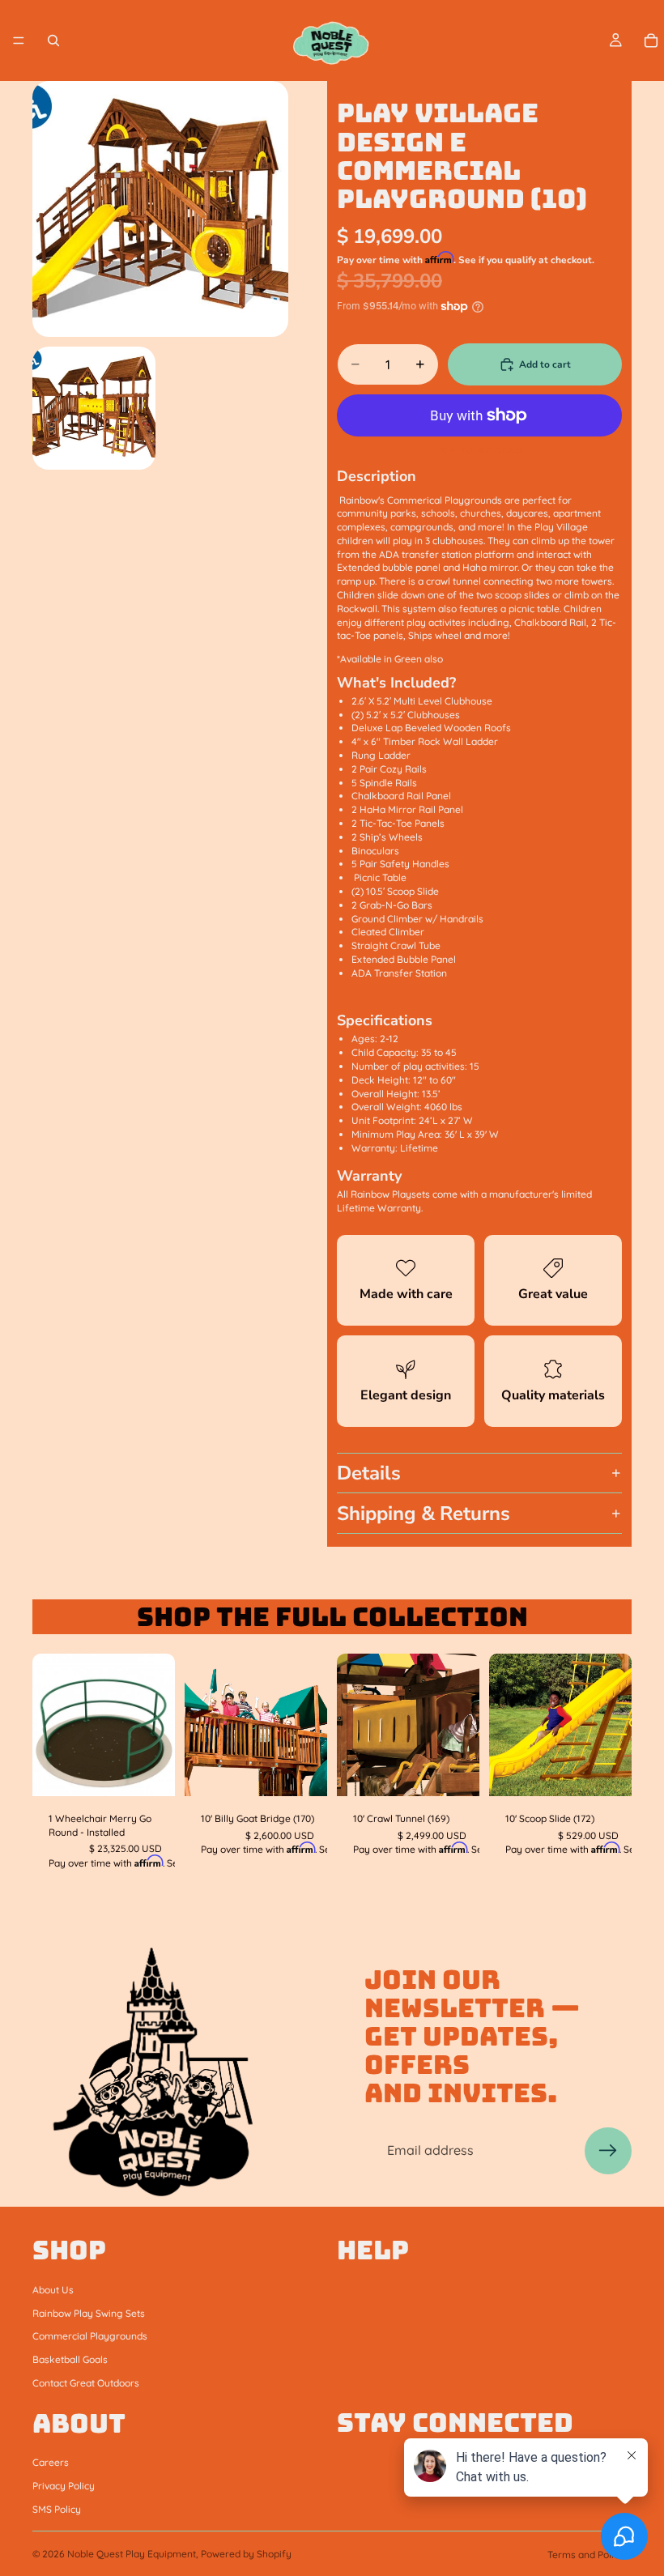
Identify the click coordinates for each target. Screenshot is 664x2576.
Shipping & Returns (424, 1514)
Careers (51, 2462)
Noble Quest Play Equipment (132, 2554)
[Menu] (19, 40)
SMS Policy (57, 2508)
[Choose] (607, 1771)
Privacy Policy (64, 2486)
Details (369, 1473)
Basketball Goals (70, 2359)
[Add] (150, 1771)
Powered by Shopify (246, 2554)
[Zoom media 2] (94, 408)
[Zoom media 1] (160, 209)
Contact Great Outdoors (86, 2382)
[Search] (53, 40)
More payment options (479, 450)
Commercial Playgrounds (90, 2336)
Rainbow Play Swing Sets (89, 2312)
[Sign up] (608, 2151)
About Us (53, 2289)
